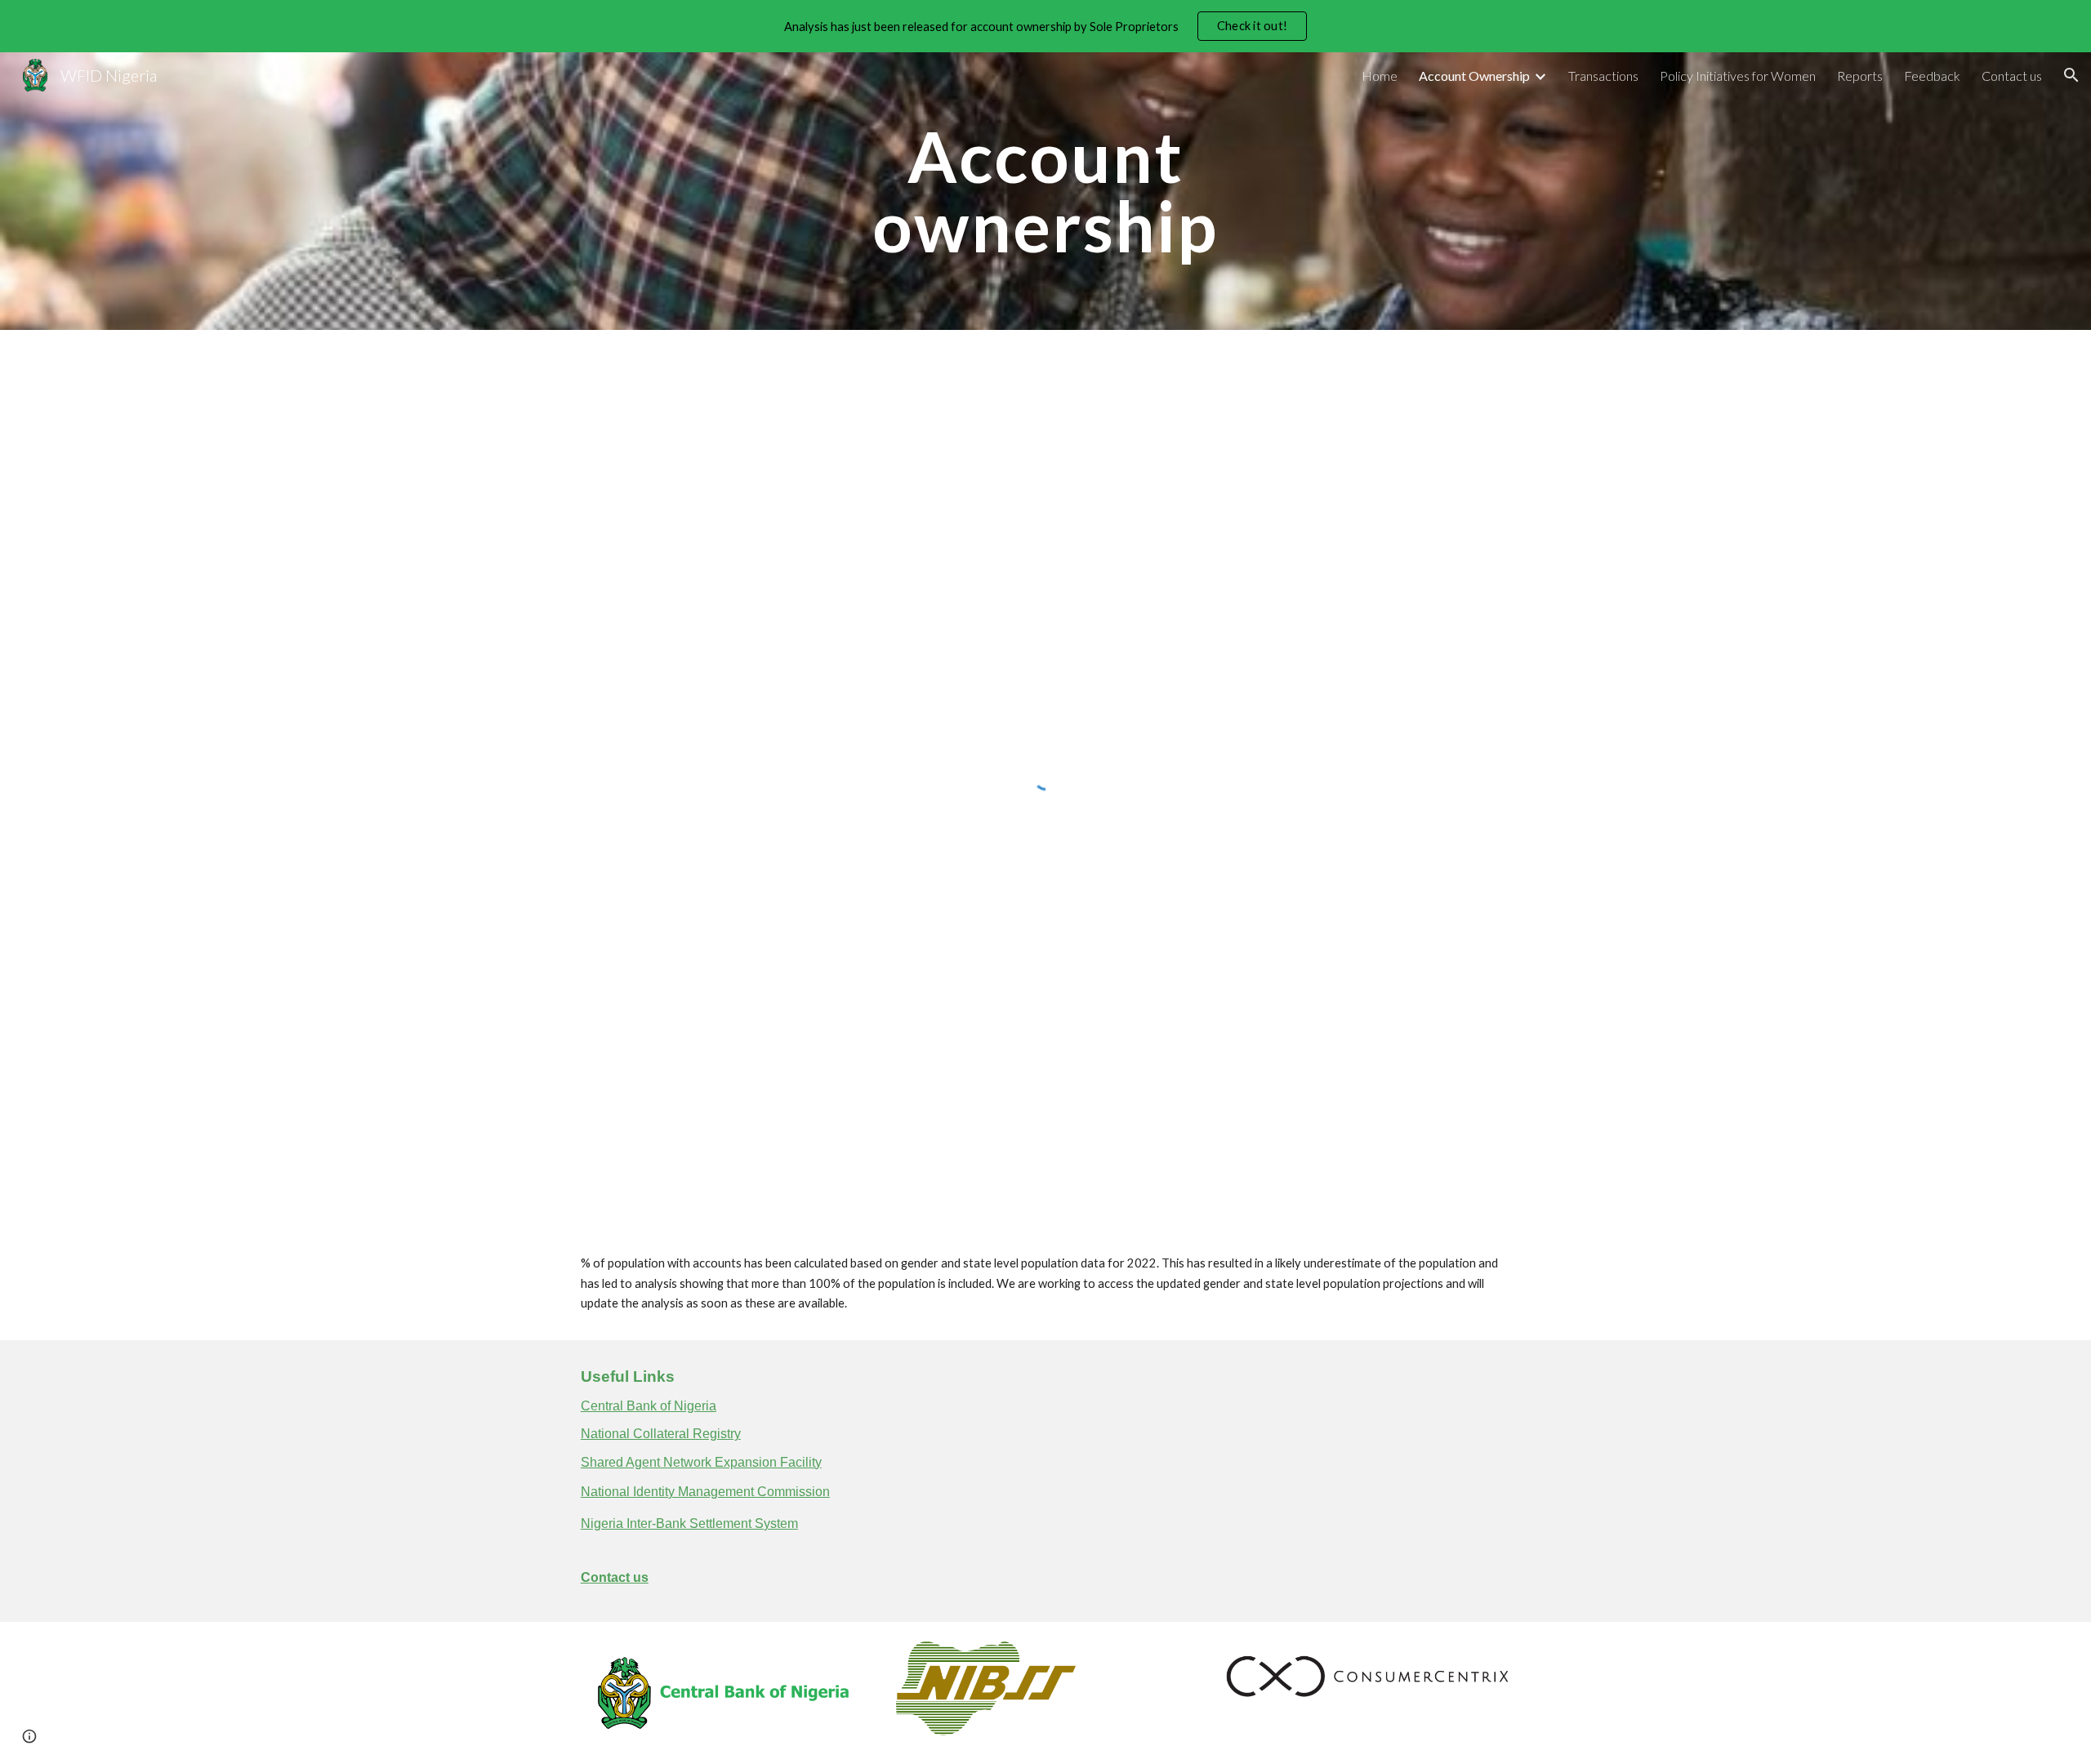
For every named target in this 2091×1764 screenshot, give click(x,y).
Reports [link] (1860, 76)
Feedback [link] (1932, 76)
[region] (1045, 26)
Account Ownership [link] (1474, 76)
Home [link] (1380, 76)
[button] (2071, 75)
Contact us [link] (2012, 76)
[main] (1045, 192)
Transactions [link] (1603, 76)
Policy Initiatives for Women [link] (1738, 76)
